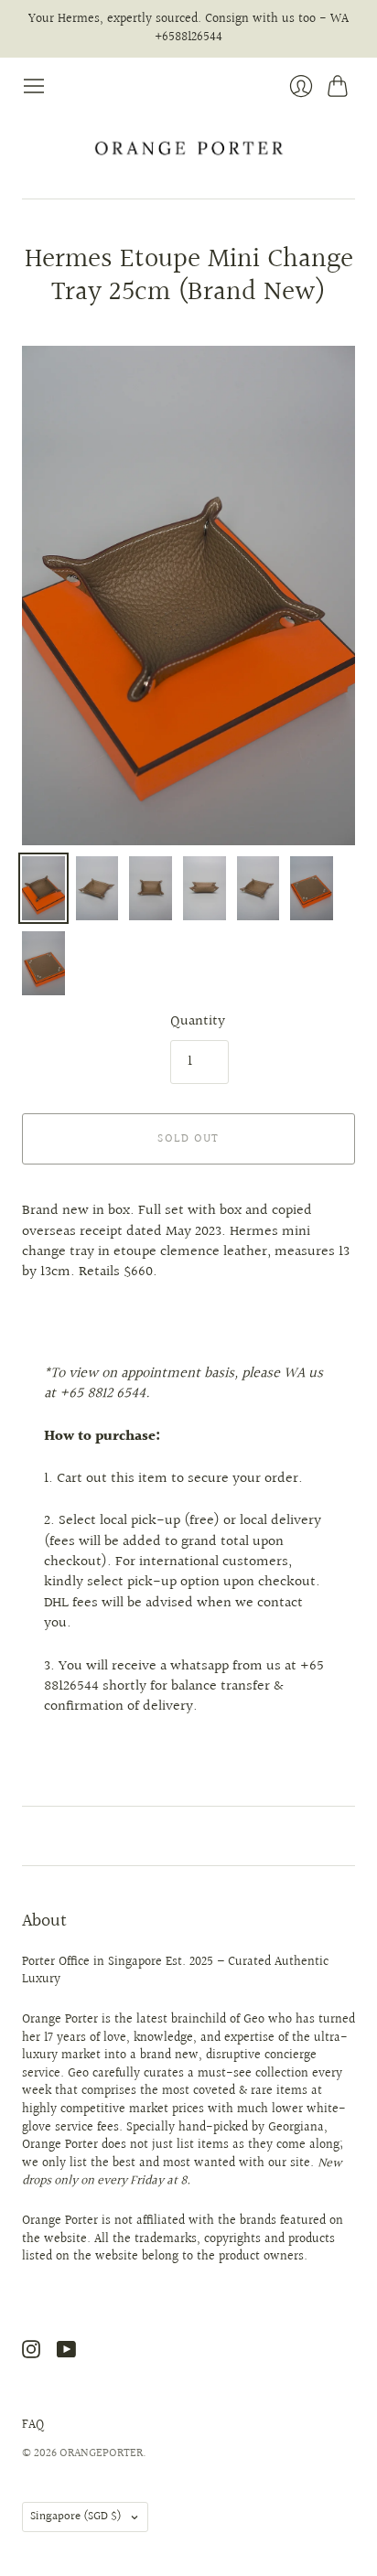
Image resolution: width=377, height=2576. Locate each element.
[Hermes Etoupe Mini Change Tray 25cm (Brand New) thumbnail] (43, 888)
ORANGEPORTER (101, 2453)
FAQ (33, 2425)
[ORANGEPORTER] (188, 148)
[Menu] (34, 86)
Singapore (76, 2517)
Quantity (198, 1022)
